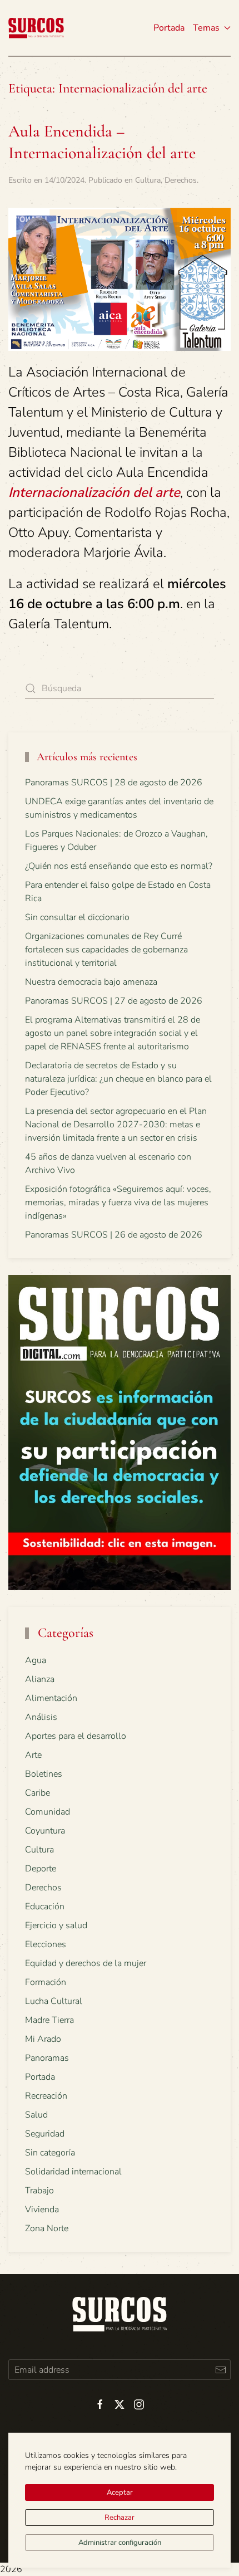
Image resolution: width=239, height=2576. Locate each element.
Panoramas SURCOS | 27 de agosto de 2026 (114, 1001)
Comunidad (48, 1812)
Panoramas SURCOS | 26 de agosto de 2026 (114, 1235)
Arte (33, 1755)
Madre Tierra (49, 2020)
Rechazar (120, 2518)
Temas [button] (206, 28)
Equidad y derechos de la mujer (86, 1963)
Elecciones (46, 1944)
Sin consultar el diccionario (77, 917)
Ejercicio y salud (56, 1925)
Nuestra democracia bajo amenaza (91, 982)
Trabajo (39, 2191)
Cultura (148, 180)
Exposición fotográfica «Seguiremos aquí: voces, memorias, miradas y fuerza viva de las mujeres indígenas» (118, 1203)
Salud (36, 2115)
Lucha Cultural (54, 2001)
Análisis (41, 1717)
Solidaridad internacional (73, 2172)
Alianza (40, 1679)
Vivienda (42, 2210)
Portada (169, 28)
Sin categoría (50, 2153)
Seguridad (45, 2134)
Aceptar (120, 2492)
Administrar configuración (120, 2543)
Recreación (46, 2096)
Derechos (181, 180)
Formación (46, 1982)
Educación (45, 1907)
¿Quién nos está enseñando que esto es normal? (119, 866)
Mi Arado (43, 2039)
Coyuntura (45, 1831)
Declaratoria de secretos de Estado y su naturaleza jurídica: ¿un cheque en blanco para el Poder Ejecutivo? (118, 1079)
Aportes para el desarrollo (76, 1736)
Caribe (38, 1793)
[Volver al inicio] (36, 28)
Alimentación (51, 1698)
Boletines (44, 1774)
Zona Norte (47, 2228)
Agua (36, 1660)
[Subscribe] (220, 2370)
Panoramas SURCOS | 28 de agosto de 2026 (114, 783)
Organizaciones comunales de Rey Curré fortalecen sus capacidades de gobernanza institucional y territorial (106, 950)
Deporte (41, 1869)
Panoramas (47, 2058)
